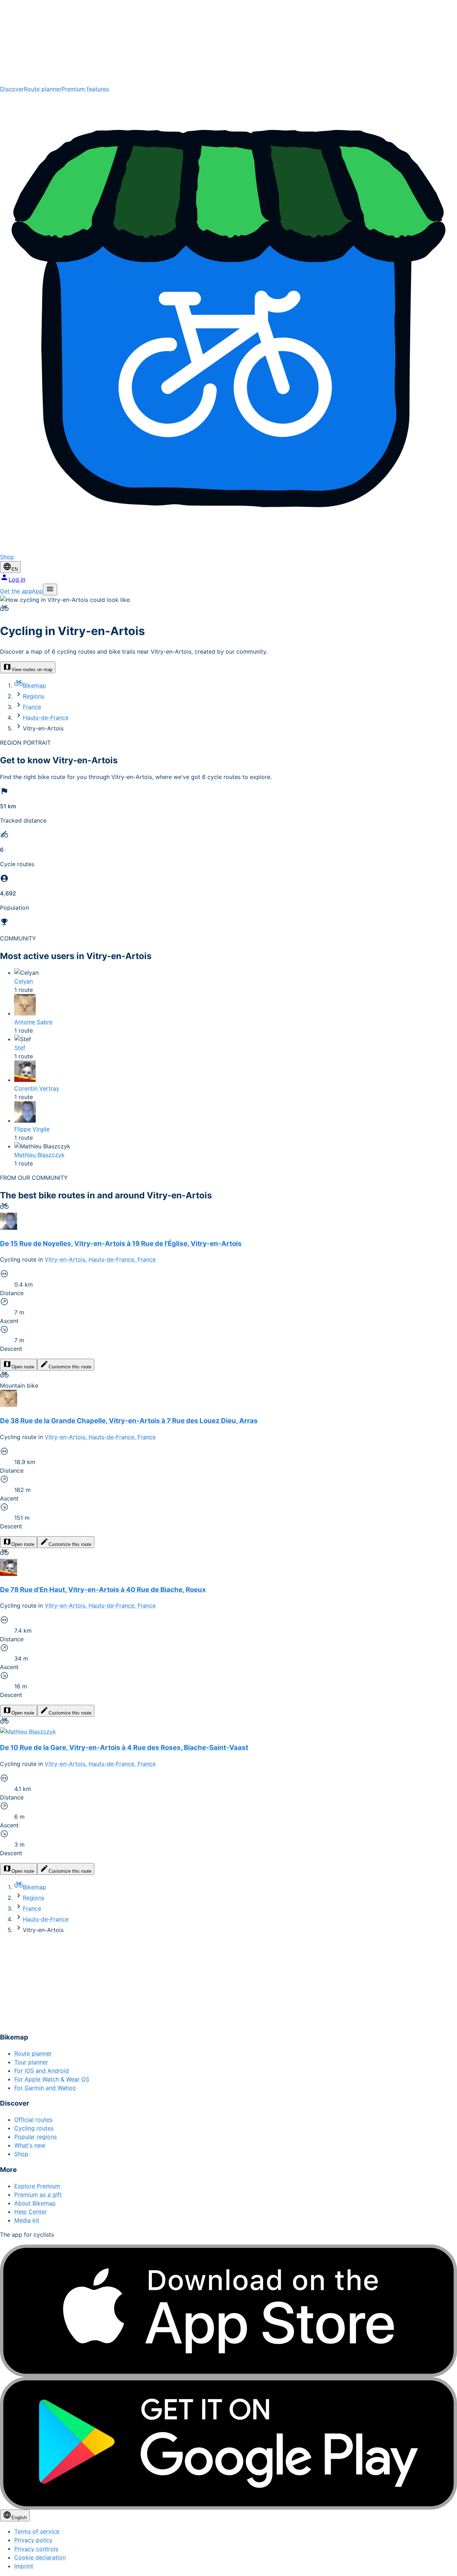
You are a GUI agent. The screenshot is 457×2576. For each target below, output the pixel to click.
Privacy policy (33, 2540)
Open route (23, 1367)
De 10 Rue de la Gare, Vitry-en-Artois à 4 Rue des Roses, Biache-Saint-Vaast (124, 1748)
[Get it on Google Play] (228, 2443)
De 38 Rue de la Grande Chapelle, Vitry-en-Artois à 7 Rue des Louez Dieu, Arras (129, 1421)
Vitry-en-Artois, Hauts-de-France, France (100, 1259)
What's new (30, 2145)
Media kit (27, 2220)
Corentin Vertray (37, 1088)
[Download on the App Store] (228, 2311)
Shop (21, 2154)
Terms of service (37, 2531)
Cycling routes (34, 2128)
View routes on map (32, 670)
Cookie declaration (40, 2557)
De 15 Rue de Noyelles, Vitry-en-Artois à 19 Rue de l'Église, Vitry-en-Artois (121, 1244)
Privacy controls (36, 2549)
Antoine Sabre (33, 1022)
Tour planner (31, 2062)
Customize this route (70, 1367)
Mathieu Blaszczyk (39, 1155)
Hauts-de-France (46, 718)
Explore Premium (37, 2186)
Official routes (33, 2120)
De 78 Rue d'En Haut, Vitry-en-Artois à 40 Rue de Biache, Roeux (103, 1590)
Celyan (24, 981)
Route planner (43, 89)
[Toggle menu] (50, 590)
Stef (20, 1048)
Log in (17, 579)
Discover (12, 89)
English (19, 2518)
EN (15, 569)
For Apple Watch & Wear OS (52, 2079)
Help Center (31, 2212)
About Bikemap (35, 2203)
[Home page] (228, 42)
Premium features (85, 89)
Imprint (24, 2566)
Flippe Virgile (32, 1129)
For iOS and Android (42, 2071)
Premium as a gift (38, 2195)
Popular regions (36, 2137)
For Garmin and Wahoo (45, 2088)
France (32, 707)
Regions (34, 696)
